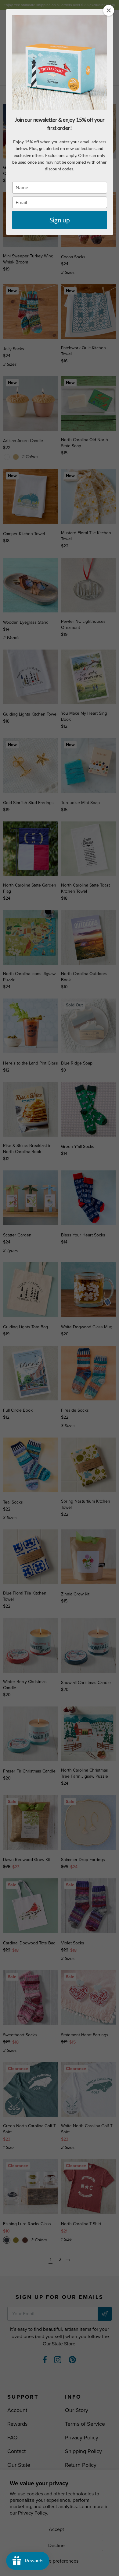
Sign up (60, 220)
